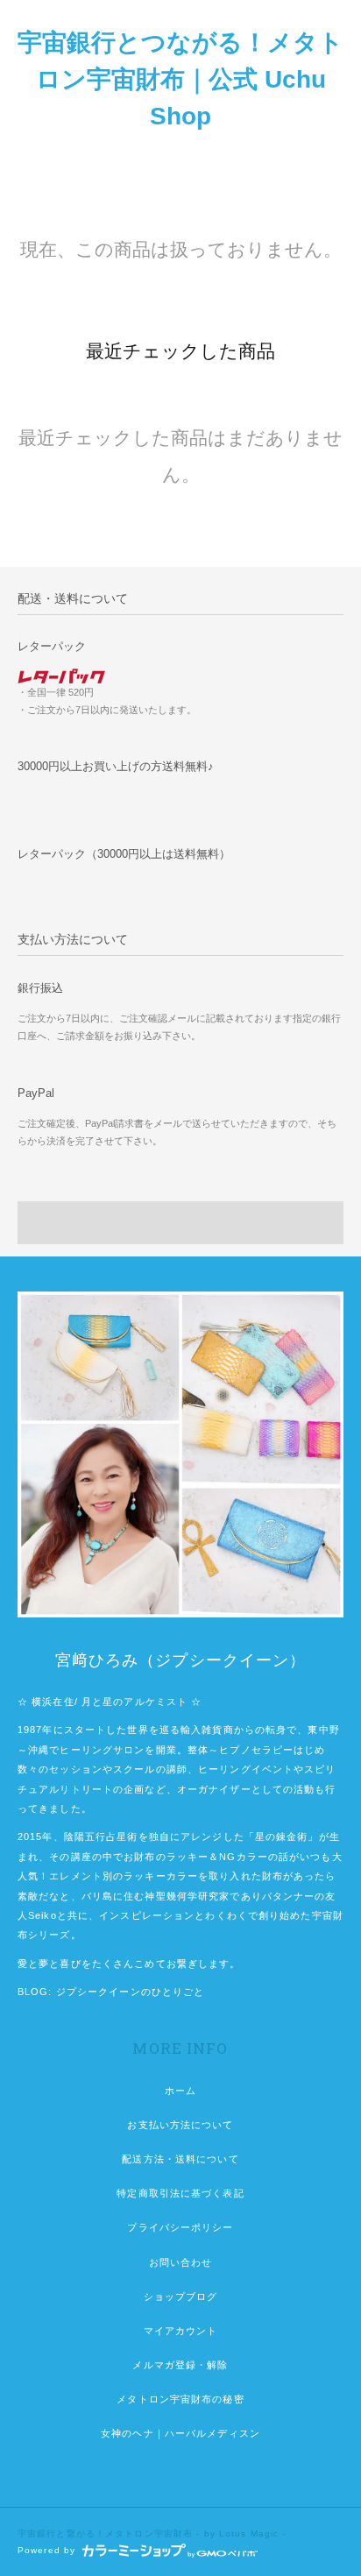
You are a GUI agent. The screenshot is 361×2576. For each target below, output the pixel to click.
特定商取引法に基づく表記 (180, 2193)
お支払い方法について (180, 2125)
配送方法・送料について (180, 2159)
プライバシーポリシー (180, 2227)
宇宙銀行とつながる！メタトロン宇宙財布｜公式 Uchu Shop (180, 79)
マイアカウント (181, 2331)
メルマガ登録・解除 (180, 2365)
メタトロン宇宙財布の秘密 (180, 2399)
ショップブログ (181, 2296)
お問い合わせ (181, 2262)
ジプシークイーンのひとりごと (131, 1992)
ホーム (180, 2091)
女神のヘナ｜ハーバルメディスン (180, 2433)
